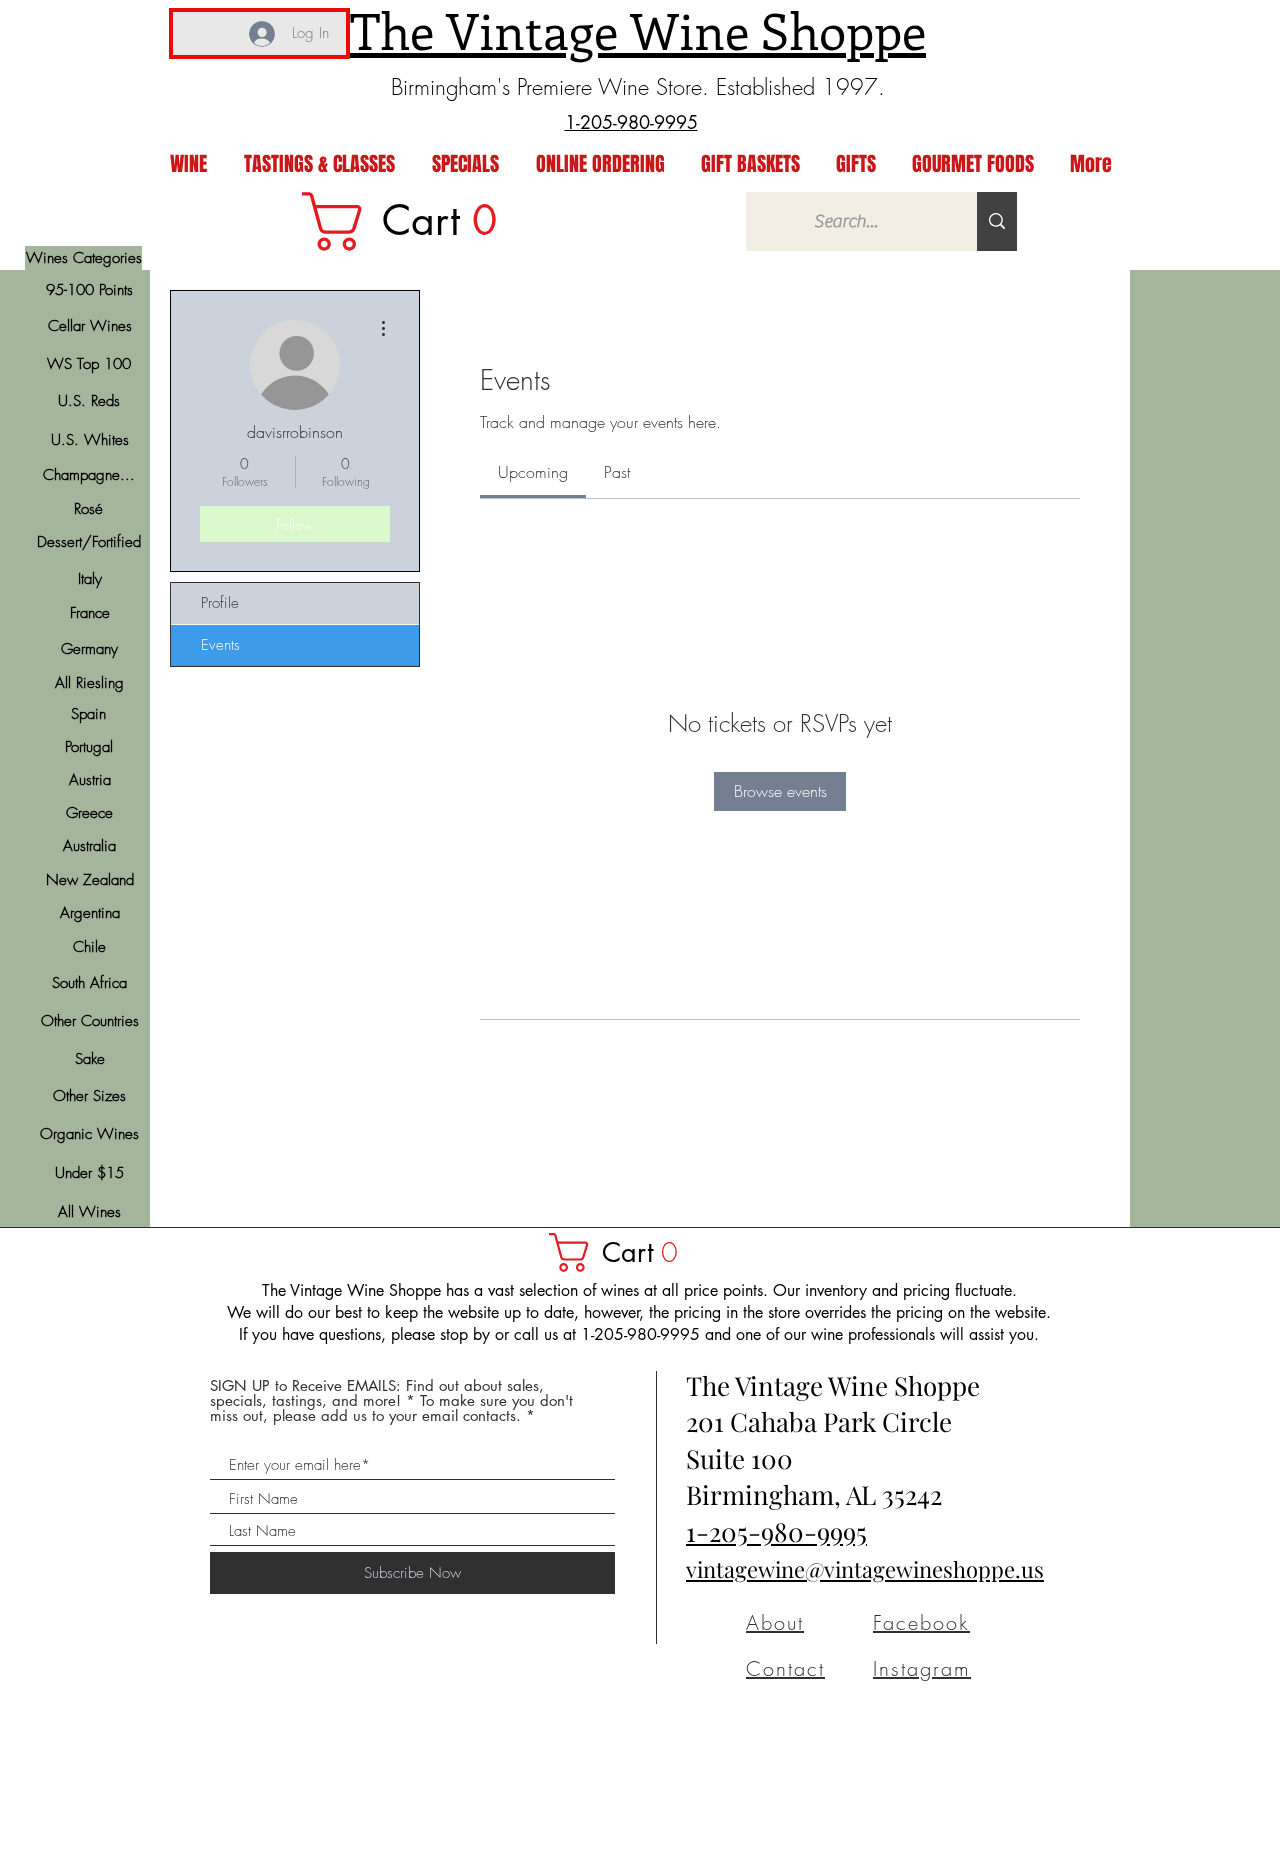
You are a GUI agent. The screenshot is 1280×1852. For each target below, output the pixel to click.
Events (220, 645)
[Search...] (997, 221)
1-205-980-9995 (776, 1531)
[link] (413, 221)
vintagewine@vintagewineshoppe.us (865, 1569)
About (775, 1622)
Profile (220, 603)
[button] (623, 1252)
